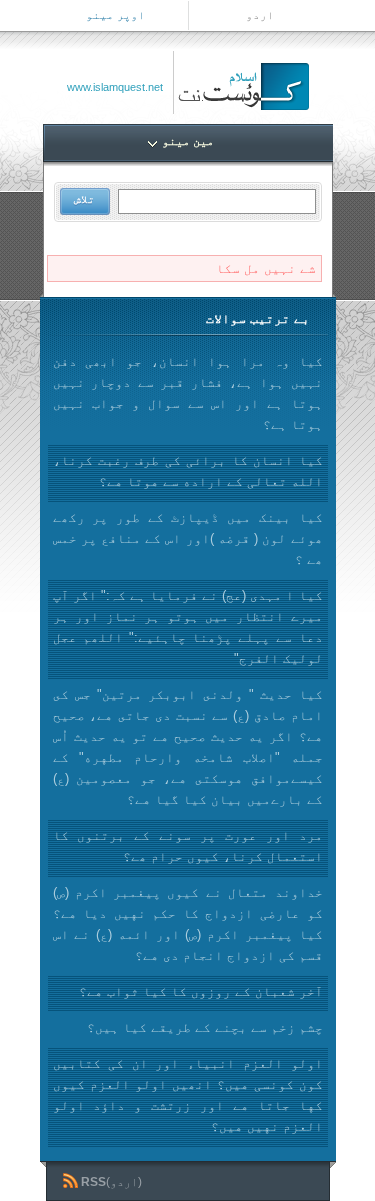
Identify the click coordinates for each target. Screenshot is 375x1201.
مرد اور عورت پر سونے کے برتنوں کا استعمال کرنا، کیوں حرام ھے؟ (188, 846)
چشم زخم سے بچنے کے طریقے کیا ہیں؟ (205, 1027)
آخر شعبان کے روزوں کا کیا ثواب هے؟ (201, 991)
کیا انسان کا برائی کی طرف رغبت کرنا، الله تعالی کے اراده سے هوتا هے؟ (188, 471)
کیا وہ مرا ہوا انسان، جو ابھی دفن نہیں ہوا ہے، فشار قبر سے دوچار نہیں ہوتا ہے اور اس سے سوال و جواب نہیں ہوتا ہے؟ (188, 393)
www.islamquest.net (115, 87)
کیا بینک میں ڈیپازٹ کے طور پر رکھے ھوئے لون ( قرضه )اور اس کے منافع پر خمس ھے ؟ (188, 538)
